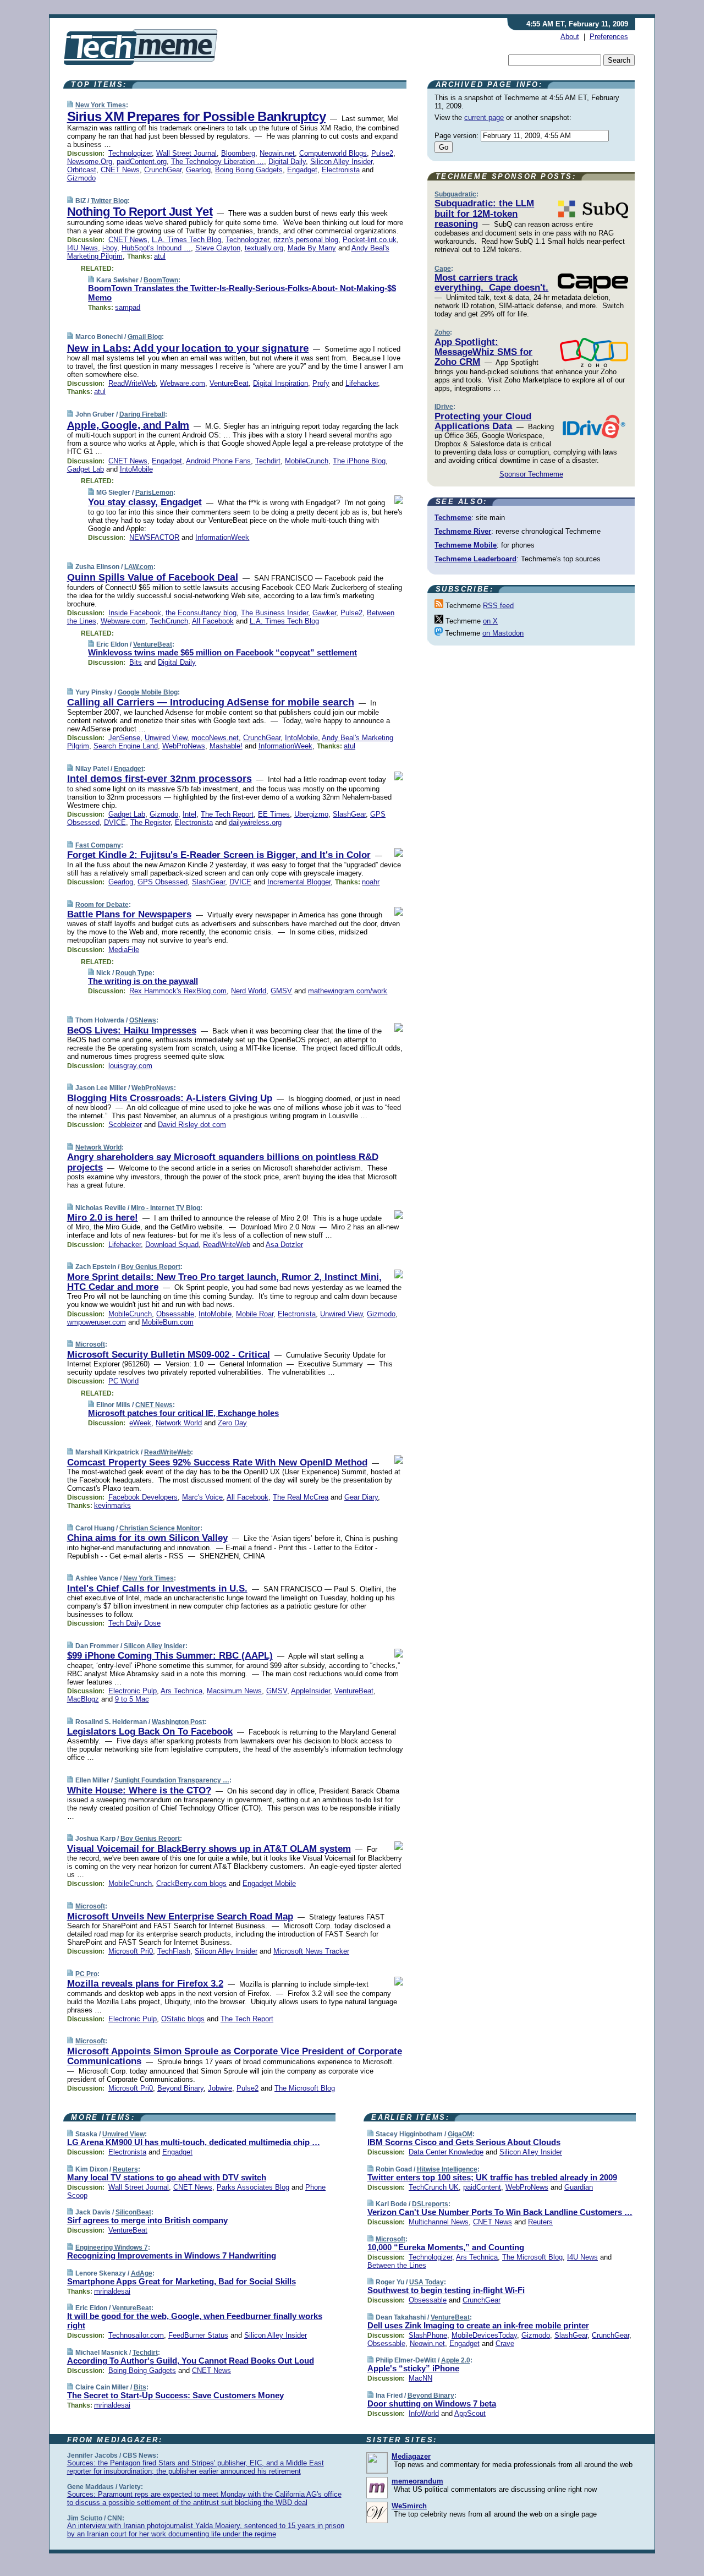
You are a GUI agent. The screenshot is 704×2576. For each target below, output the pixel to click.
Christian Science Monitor (160, 1528)
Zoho (442, 332)
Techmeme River (463, 531)
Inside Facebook (135, 613)
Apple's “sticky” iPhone (413, 2368)
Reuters (125, 2169)
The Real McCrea (301, 1497)
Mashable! (226, 746)
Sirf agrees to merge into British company (147, 2220)
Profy (321, 383)
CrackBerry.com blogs (191, 1883)
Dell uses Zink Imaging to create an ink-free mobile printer (478, 2325)
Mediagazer (411, 2456)
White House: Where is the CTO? (139, 1790)
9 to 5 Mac (132, 1699)
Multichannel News (439, 2222)
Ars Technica (182, 1691)
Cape (443, 269)
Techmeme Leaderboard (475, 559)
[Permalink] (70, 105)
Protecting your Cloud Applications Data (483, 421)
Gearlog (198, 170)
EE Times (274, 814)
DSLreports (430, 2204)
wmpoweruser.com (97, 1322)
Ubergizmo (311, 814)
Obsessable (175, 1314)
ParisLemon (154, 493)
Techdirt (268, 461)
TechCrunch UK (434, 2187)
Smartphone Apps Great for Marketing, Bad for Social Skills (182, 2281)
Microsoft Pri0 (131, 1951)
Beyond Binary (180, 2088)
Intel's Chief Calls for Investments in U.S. (157, 1588)
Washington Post (178, 1722)
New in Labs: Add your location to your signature (188, 348)
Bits (136, 662)
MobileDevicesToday (484, 2335)
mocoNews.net (215, 738)
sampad (128, 307)
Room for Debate (102, 905)
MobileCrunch (307, 461)
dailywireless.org (255, 822)
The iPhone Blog (359, 461)
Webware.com (183, 383)
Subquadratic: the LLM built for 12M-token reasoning (484, 214)
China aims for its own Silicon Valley (147, 1538)
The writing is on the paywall (143, 981)
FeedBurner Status (198, 2335)
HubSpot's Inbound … (156, 248)
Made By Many (312, 248)
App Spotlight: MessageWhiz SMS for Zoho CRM (483, 352)
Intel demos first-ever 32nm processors (159, 779)
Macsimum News (234, 1691)
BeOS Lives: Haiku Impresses (132, 1030)
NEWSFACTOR (154, 537)
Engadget (302, 170)
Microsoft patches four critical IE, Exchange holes (183, 1413)
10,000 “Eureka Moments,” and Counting (446, 2247)
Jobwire (220, 2088)
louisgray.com (130, 1066)
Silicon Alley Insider (341, 162)
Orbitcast (82, 170)
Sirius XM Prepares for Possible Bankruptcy (196, 116)
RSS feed (498, 606)
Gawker (324, 613)
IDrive (444, 407)
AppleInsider (310, 1691)
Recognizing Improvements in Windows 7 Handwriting (172, 2255)
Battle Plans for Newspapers (129, 914)
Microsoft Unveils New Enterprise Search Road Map (180, 1916)
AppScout (470, 2413)
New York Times (101, 105)
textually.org (264, 248)
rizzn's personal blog (306, 240)
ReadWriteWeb (132, 383)
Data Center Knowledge (446, 2152)
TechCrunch (169, 621)
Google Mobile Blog (148, 692)
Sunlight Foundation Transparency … (172, 1780)
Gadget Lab (86, 469)
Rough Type (134, 973)
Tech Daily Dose (134, 1623)
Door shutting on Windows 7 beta (432, 2403)
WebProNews (184, 746)
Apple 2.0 (456, 2360)
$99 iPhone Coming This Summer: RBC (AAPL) (170, 1656)
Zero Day (232, 1423)
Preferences (609, 37)
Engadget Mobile (269, 1883)
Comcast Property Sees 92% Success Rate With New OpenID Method (217, 1462)
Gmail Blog (145, 337)
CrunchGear (163, 170)
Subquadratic (455, 194)
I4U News (82, 248)
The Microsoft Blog (305, 2088)
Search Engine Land (126, 746)
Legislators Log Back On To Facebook (150, 1732)
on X (490, 621)
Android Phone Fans (218, 461)
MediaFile (124, 950)
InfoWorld (424, 2413)
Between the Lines (397, 2265)
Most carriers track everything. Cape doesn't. (491, 283)
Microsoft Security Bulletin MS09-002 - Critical (169, 1355)
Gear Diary (361, 1497)
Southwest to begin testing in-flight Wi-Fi (446, 2290)
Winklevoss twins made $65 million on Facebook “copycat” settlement (222, 652)
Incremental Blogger (299, 882)
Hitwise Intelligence (447, 2169)
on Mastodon (503, 633)
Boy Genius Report (151, 1267)
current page (484, 117)
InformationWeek (222, 537)
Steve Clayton (218, 248)
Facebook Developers (143, 1497)
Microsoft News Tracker (311, 1951)
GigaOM (460, 2134)
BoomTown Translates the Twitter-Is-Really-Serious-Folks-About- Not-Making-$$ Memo (242, 293)
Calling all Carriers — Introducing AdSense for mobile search (211, 702)
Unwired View (166, 738)
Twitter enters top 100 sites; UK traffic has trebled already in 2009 (492, 2177)
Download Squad (172, 1245)
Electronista (341, 170)
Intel (189, 814)
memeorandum (417, 2481)
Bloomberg (238, 153)
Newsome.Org (90, 162)
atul (160, 256)
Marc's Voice (202, 1497)
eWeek (140, 1423)
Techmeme (453, 518)
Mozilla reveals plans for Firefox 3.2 (145, 1984)
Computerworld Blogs (333, 153)
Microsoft (90, 1344)
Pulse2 (382, 153)
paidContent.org (142, 162)
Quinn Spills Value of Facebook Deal (153, 577)
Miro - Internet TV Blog (166, 1208)
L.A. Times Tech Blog (186, 240)
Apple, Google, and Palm (128, 425)
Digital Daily (287, 162)
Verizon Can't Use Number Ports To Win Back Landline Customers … (500, 2212)
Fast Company (98, 845)
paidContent (482, 2187)
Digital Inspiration (280, 383)
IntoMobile (136, 469)
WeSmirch (409, 2506)
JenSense (124, 738)
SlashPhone (428, 2335)
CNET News (120, 170)
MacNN (420, 2378)
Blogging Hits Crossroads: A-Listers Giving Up (170, 1098)
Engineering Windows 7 (112, 2247)
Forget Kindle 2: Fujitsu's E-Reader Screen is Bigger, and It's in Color (219, 855)
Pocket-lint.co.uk (370, 240)
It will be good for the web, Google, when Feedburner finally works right (195, 2321)
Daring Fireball (142, 414)
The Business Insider (274, 613)
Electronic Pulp (133, 1691)
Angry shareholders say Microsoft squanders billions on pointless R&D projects (223, 1162)
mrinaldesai (112, 2291)
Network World (98, 1147)
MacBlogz (83, 1699)
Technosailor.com (136, 2335)
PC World (123, 1381)
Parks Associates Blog (253, 2187)
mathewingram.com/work (348, 991)
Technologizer (130, 153)
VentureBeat (229, 383)
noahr (371, 882)
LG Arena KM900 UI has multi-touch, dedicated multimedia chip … (194, 2142)
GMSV (281, 991)
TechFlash (174, 1951)
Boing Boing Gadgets (249, 170)
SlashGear (349, 814)
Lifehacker (362, 383)
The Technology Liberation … (218, 162)
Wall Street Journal (186, 153)
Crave (505, 2343)
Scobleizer (125, 1125)
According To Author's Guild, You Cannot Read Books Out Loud (191, 2361)
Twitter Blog (109, 201)
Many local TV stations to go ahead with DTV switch (167, 2177)
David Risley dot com (192, 1125)
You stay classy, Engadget (145, 502)
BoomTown (161, 280)
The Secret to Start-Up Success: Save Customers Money (175, 2395)
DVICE (115, 822)
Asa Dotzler (284, 1245)
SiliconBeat (133, 2212)
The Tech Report (227, 814)
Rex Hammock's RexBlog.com (178, 991)
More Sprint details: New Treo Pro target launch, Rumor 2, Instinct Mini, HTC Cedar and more (224, 1282)
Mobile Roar (255, 1314)
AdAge (142, 2273)
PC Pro (86, 1974)
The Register (150, 822)
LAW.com (139, 567)
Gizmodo (81, 178)
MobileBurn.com (168, 1322)
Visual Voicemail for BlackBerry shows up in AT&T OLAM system (209, 1849)
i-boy (110, 248)
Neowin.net (277, 153)
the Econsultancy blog (201, 613)
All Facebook (213, 621)
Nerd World (249, 991)
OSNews (143, 1020)
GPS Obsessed (163, 882)
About (570, 37)
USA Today (427, 2282)
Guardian (579, 2187)
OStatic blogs (183, 2019)
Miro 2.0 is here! (103, 1218)
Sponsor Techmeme (531, 474)
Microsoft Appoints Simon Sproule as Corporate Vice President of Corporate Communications (235, 2056)
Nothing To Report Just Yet (140, 212)
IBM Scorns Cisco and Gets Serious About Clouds (464, 2142)
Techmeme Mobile (466, 545)
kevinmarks (112, 1505)
